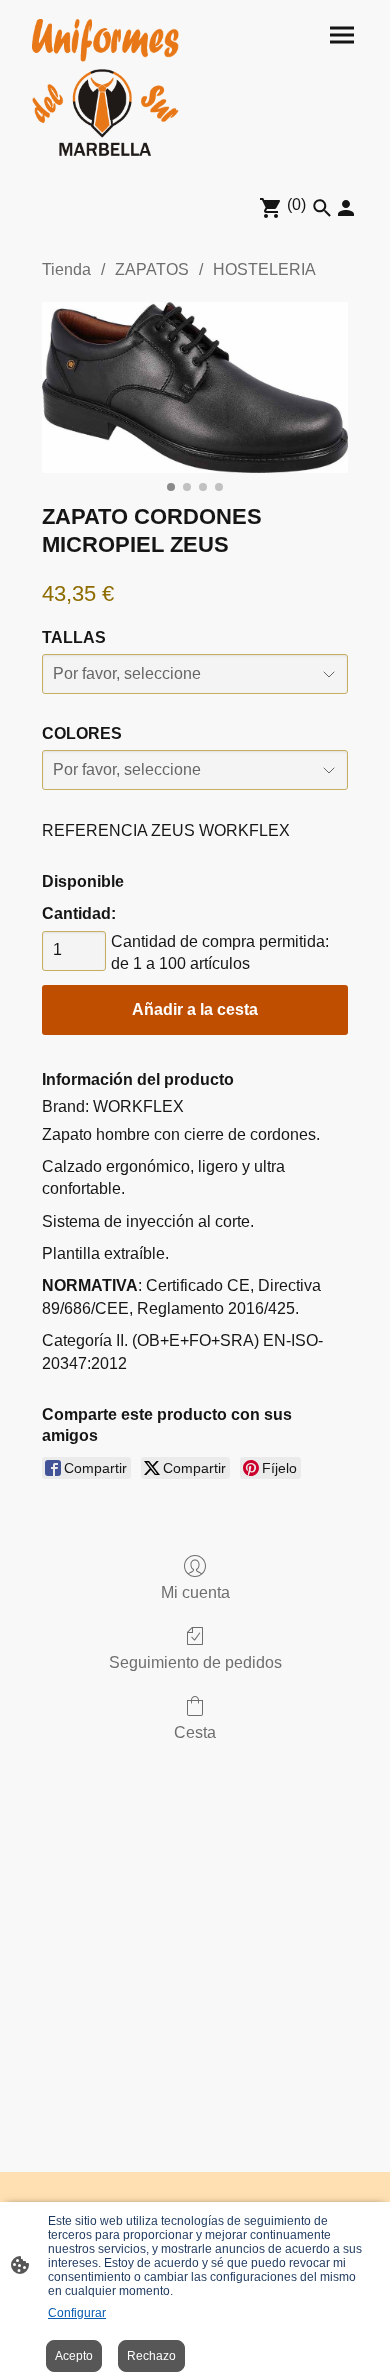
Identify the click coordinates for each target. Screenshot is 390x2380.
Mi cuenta (195, 1592)
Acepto (74, 2356)
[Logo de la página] (105, 87)
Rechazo (151, 2356)
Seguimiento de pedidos (195, 1662)
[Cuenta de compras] (346, 208)
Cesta (195, 1732)
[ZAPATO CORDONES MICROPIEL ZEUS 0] (195, 387)
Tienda (66, 269)
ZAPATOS (152, 269)
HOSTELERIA (264, 269)
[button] (322, 208)
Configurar (77, 2313)
